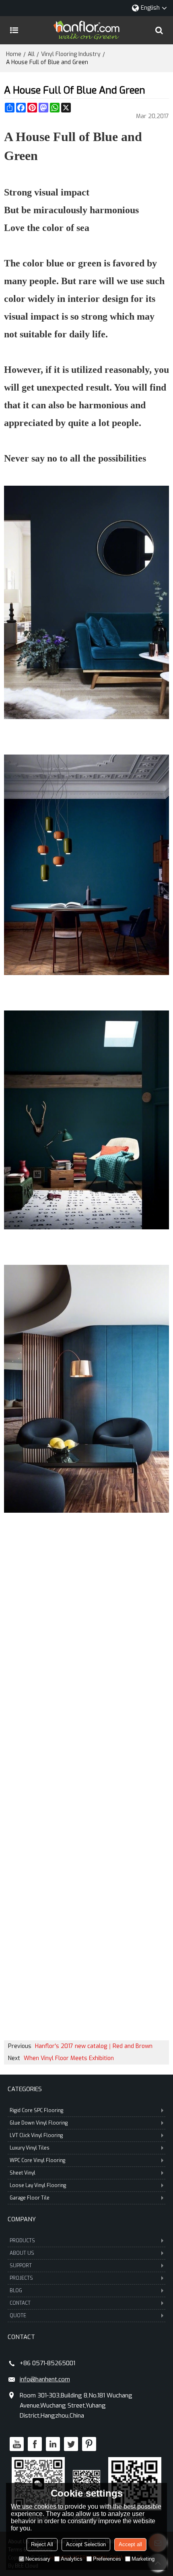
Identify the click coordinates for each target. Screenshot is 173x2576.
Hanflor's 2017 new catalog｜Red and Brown (94, 2046)
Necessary (38, 2559)
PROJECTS (21, 2278)
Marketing (143, 2559)
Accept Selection (86, 2544)
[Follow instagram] (89, 2444)
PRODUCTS (22, 2241)
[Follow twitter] (71, 2444)
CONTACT (20, 2303)
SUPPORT (21, 2266)
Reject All (42, 2544)
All (31, 54)
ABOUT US (22, 2253)
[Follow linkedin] (53, 2444)
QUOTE (18, 2316)
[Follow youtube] (17, 2444)
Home (14, 54)
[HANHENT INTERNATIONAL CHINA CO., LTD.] (86, 30)
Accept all (130, 2544)
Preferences (107, 2559)
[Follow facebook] (35, 2444)
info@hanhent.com (45, 2379)
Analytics (72, 2559)
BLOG (16, 2291)
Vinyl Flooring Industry (71, 54)
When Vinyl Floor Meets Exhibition (69, 2058)
